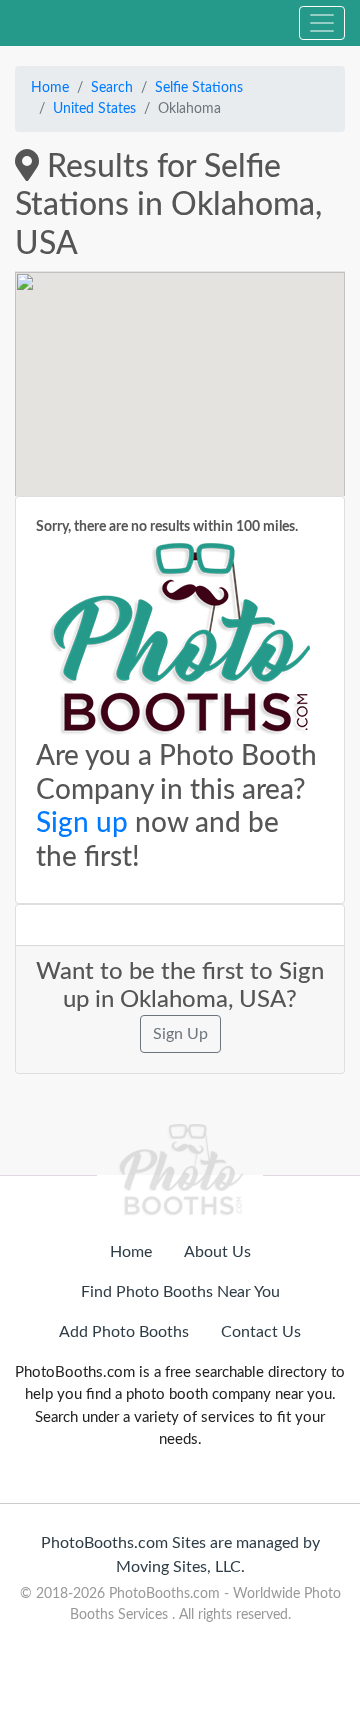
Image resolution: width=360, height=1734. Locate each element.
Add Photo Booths (124, 1332)
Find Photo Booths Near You (180, 1292)
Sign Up (180, 1034)
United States (94, 109)
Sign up (82, 823)
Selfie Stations (199, 88)
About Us (217, 1252)
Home (50, 88)
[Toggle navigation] (322, 23)
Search (112, 88)
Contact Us (261, 1332)
